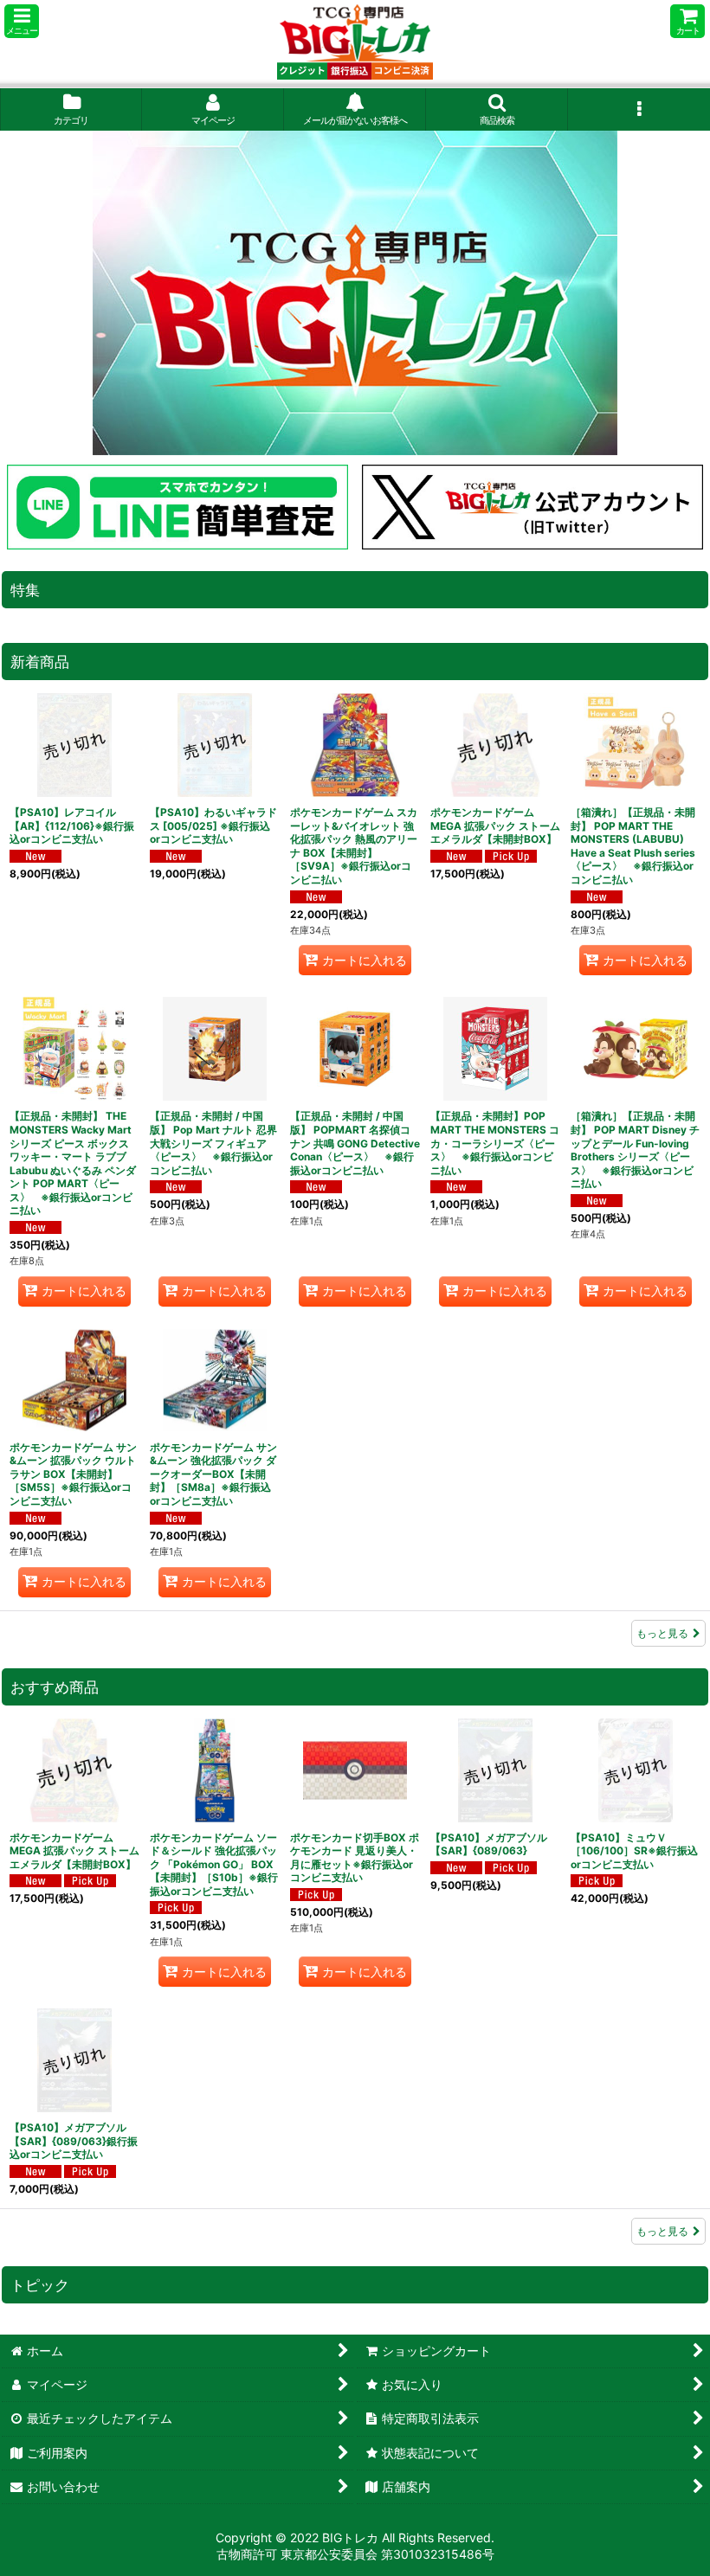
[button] (22, 21)
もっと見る (662, 1633)
